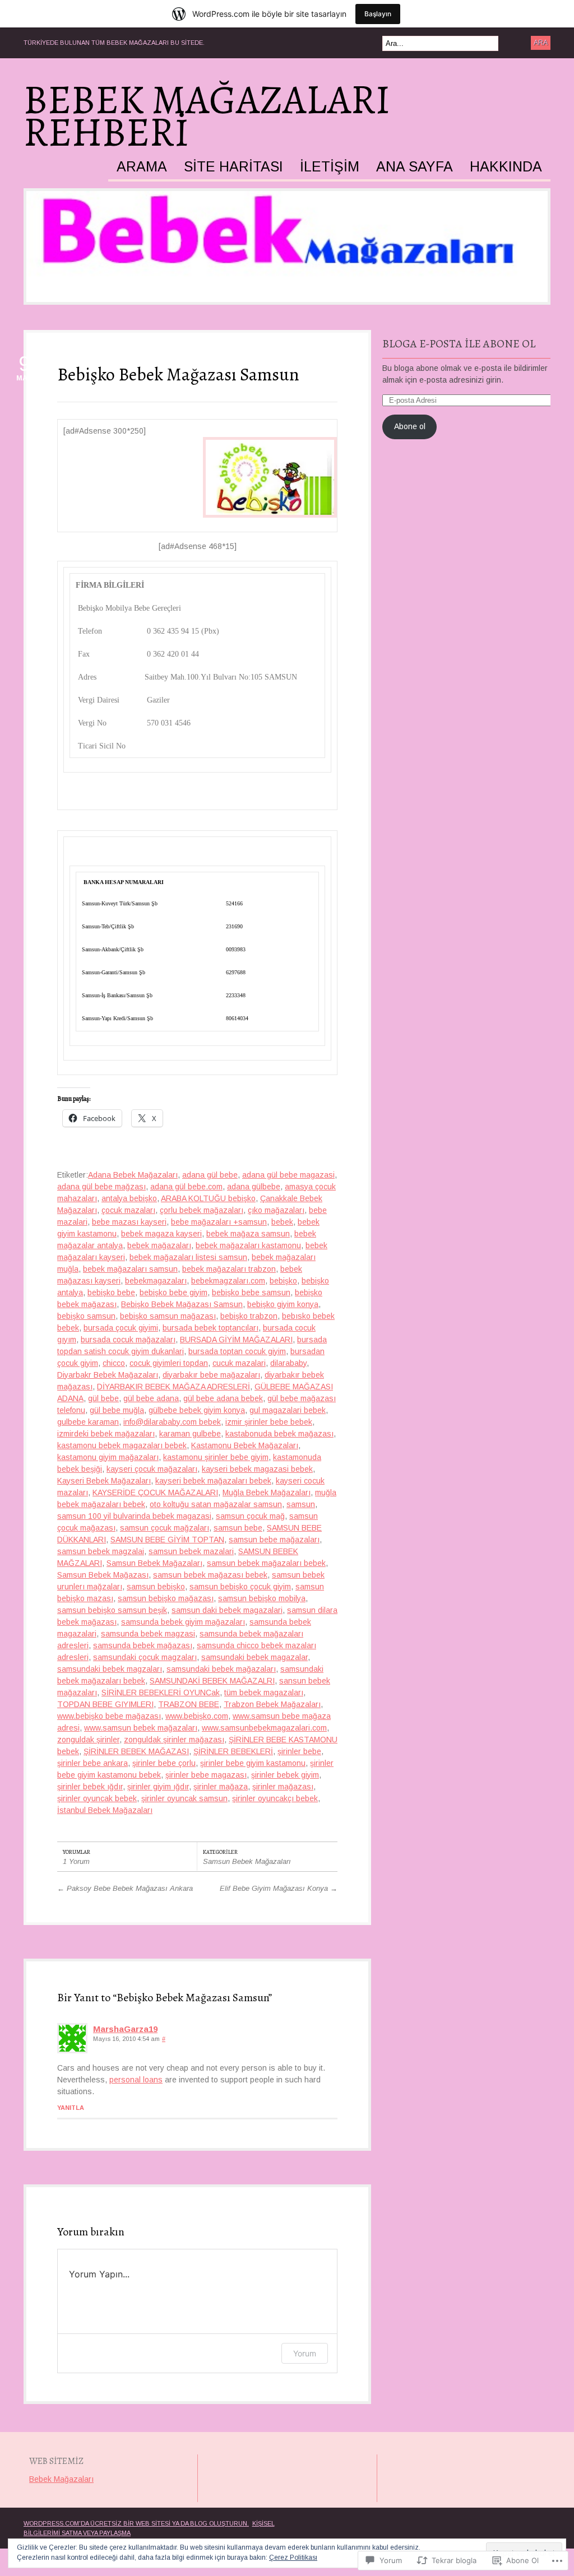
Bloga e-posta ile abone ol (459, 344)
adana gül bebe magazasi (288, 1175)
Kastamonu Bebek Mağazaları (245, 1445)
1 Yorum (76, 1861)
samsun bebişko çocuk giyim (240, 1587)
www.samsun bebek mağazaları (141, 1728)
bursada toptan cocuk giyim (237, 1351)
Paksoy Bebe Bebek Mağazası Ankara (125, 1888)
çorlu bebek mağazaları (202, 1210)
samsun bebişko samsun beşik (112, 1610)
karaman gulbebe (190, 1434)
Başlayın (378, 14)
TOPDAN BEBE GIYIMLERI (105, 1704)
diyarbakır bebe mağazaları (211, 1375)
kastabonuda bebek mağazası (279, 1434)
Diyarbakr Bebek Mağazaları (108, 1375)
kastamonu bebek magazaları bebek (122, 1445)
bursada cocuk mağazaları (128, 1340)
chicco (114, 1363)
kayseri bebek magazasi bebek (257, 1469)
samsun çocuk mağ (250, 1516)
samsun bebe (238, 1528)
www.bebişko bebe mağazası (109, 1716)
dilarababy (288, 1363)
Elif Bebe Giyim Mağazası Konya (279, 1888)
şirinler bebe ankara (92, 1763)
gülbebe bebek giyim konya (197, 1410)
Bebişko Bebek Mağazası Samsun (178, 374)
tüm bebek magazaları (264, 1692)
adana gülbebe (254, 1187)
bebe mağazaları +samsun (219, 1222)
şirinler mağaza (221, 1787)
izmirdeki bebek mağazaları (106, 1434)
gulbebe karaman (88, 1422)
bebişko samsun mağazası (168, 1316)
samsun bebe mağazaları (274, 1540)
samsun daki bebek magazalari (227, 1610)
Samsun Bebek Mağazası (103, 1575)
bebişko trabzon (249, 1316)
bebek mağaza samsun (248, 1234)
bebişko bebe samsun (251, 1292)
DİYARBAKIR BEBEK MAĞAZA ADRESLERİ (173, 1387)
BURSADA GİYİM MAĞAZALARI (236, 1340)
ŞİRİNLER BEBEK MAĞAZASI (136, 1751)
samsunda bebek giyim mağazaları (183, 1622)
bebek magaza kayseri (161, 1234)
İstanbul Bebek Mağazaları (105, 1810)
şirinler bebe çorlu (164, 1763)
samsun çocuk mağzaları (165, 1528)
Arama (142, 167)
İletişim (330, 167)
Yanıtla (71, 2108)
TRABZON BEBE (189, 1704)
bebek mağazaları (159, 1245)
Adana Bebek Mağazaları (133, 1175)
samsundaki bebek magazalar (254, 1657)
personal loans (136, 2080)
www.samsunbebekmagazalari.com (264, 1728)
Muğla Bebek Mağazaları (267, 1492)
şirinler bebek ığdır (90, 1787)
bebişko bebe (111, 1292)
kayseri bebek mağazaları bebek (213, 1481)
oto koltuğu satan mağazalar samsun (216, 1504)
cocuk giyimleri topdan (169, 1363)
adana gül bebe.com (186, 1187)
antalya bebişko (129, 1198)
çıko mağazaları (276, 1210)
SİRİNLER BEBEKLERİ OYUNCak (161, 1692)
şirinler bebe (299, 1751)
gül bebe (103, 1398)
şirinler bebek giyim (285, 1775)
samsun (301, 1504)
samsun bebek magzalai (101, 1551)
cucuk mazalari (239, 1363)
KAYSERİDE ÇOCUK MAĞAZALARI (155, 1492)
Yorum (305, 2353)
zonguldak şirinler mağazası (174, 1740)
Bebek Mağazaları (61, 2479)
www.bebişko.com (197, 1716)
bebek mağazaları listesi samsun (188, 1257)
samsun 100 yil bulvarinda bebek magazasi (134, 1516)
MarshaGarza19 (125, 2029)
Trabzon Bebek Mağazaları (272, 1704)
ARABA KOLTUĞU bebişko (208, 1198)
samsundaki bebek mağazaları (221, 1669)
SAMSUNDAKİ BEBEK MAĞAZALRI (212, 1681)
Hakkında (506, 167)
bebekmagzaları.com (228, 1281)
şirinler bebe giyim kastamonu (253, 1763)
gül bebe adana (151, 1398)
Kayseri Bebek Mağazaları (104, 1481)
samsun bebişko (156, 1587)
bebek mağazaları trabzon (229, 1269)
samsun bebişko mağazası (166, 1598)
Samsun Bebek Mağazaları (154, 1563)
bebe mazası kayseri (129, 1222)
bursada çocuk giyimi (121, 1328)
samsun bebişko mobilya (262, 1598)
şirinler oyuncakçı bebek (275, 1798)
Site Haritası (233, 167)
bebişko (283, 1281)
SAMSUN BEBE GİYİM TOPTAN (167, 1540)
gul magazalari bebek (288, 1410)
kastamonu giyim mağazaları (108, 1457)
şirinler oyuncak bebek (97, 1798)
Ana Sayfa (415, 167)
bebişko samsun (86, 1316)
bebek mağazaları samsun (130, 1269)
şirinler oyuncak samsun (184, 1798)
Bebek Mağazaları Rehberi (207, 116)
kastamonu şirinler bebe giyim (216, 1457)
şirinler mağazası (283, 1787)
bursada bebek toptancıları (210, 1328)
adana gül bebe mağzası (101, 1187)
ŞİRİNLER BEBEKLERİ (233, 1751)
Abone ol (410, 426)
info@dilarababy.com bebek (172, 1422)
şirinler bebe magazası (206, 1775)
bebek (282, 1222)
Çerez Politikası (293, 2558)
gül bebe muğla (117, 1410)
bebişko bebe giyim (173, 1292)
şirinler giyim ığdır (158, 1787)
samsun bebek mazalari (191, 1551)
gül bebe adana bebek (223, 1398)
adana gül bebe (210, 1175)
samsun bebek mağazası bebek (210, 1575)
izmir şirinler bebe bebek (269, 1422)
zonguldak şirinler (88, 1740)
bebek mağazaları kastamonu (248, 1245)
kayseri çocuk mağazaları (152, 1469)
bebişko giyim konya (283, 1304)
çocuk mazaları (128, 1210)
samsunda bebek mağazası (143, 1645)
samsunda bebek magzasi (148, 1634)
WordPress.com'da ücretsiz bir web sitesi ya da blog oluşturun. (136, 2523)
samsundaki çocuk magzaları (145, 1657)
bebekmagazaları (156, 1281)
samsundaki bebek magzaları (110, 1669)
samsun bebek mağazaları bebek (266, 1563)
